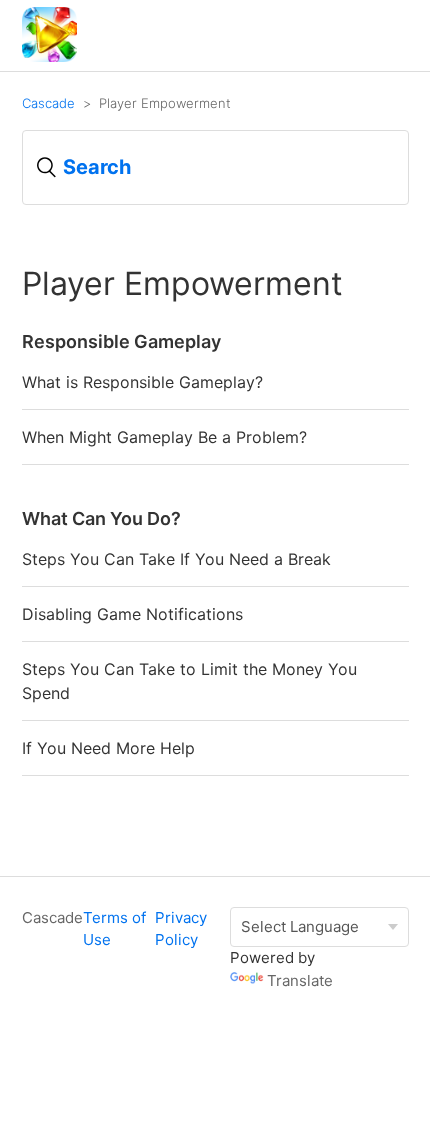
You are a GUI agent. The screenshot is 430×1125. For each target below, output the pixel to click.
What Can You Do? (101, 518)
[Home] (49, 56)
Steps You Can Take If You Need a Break (176, 559)
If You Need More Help (108, 748)
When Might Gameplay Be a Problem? (164, 437)
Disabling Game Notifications (132, 614)
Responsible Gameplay (121, 341)
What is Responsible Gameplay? (142, 382)
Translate (300, 980)
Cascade (48, 103)
